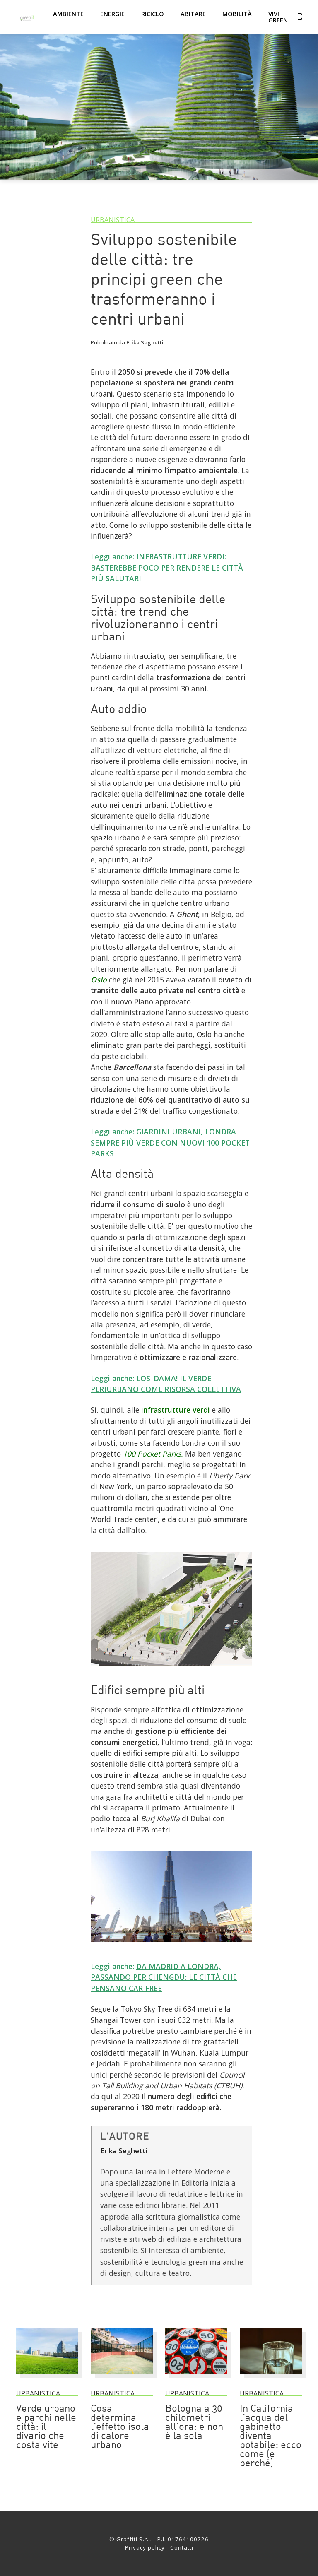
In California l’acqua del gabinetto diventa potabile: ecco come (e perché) (271, 2436)
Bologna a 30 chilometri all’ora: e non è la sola (194, 2423)
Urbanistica (113, 220)
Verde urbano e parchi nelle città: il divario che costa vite (46, 2427)
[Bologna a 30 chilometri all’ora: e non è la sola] (196, 2377)
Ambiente (68, 14)
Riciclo (153, 14)
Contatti (182, 2547)
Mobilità (237, 14)
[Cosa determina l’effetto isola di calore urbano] (122, 2377)
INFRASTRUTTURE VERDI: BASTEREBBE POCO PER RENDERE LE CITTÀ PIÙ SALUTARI (167, 567)
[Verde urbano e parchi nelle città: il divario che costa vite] (47, 2377)
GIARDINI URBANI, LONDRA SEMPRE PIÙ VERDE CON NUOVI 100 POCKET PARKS (170, 1142)
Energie (112, 14)
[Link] (171, 1669)
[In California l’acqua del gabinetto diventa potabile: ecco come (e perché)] (271, 2377)
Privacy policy (145, 2547)
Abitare (193, 14)
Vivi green (278, 17)
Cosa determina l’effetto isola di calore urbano (120, 2427)
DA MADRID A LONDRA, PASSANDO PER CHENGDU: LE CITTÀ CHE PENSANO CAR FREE (164, 1977)
